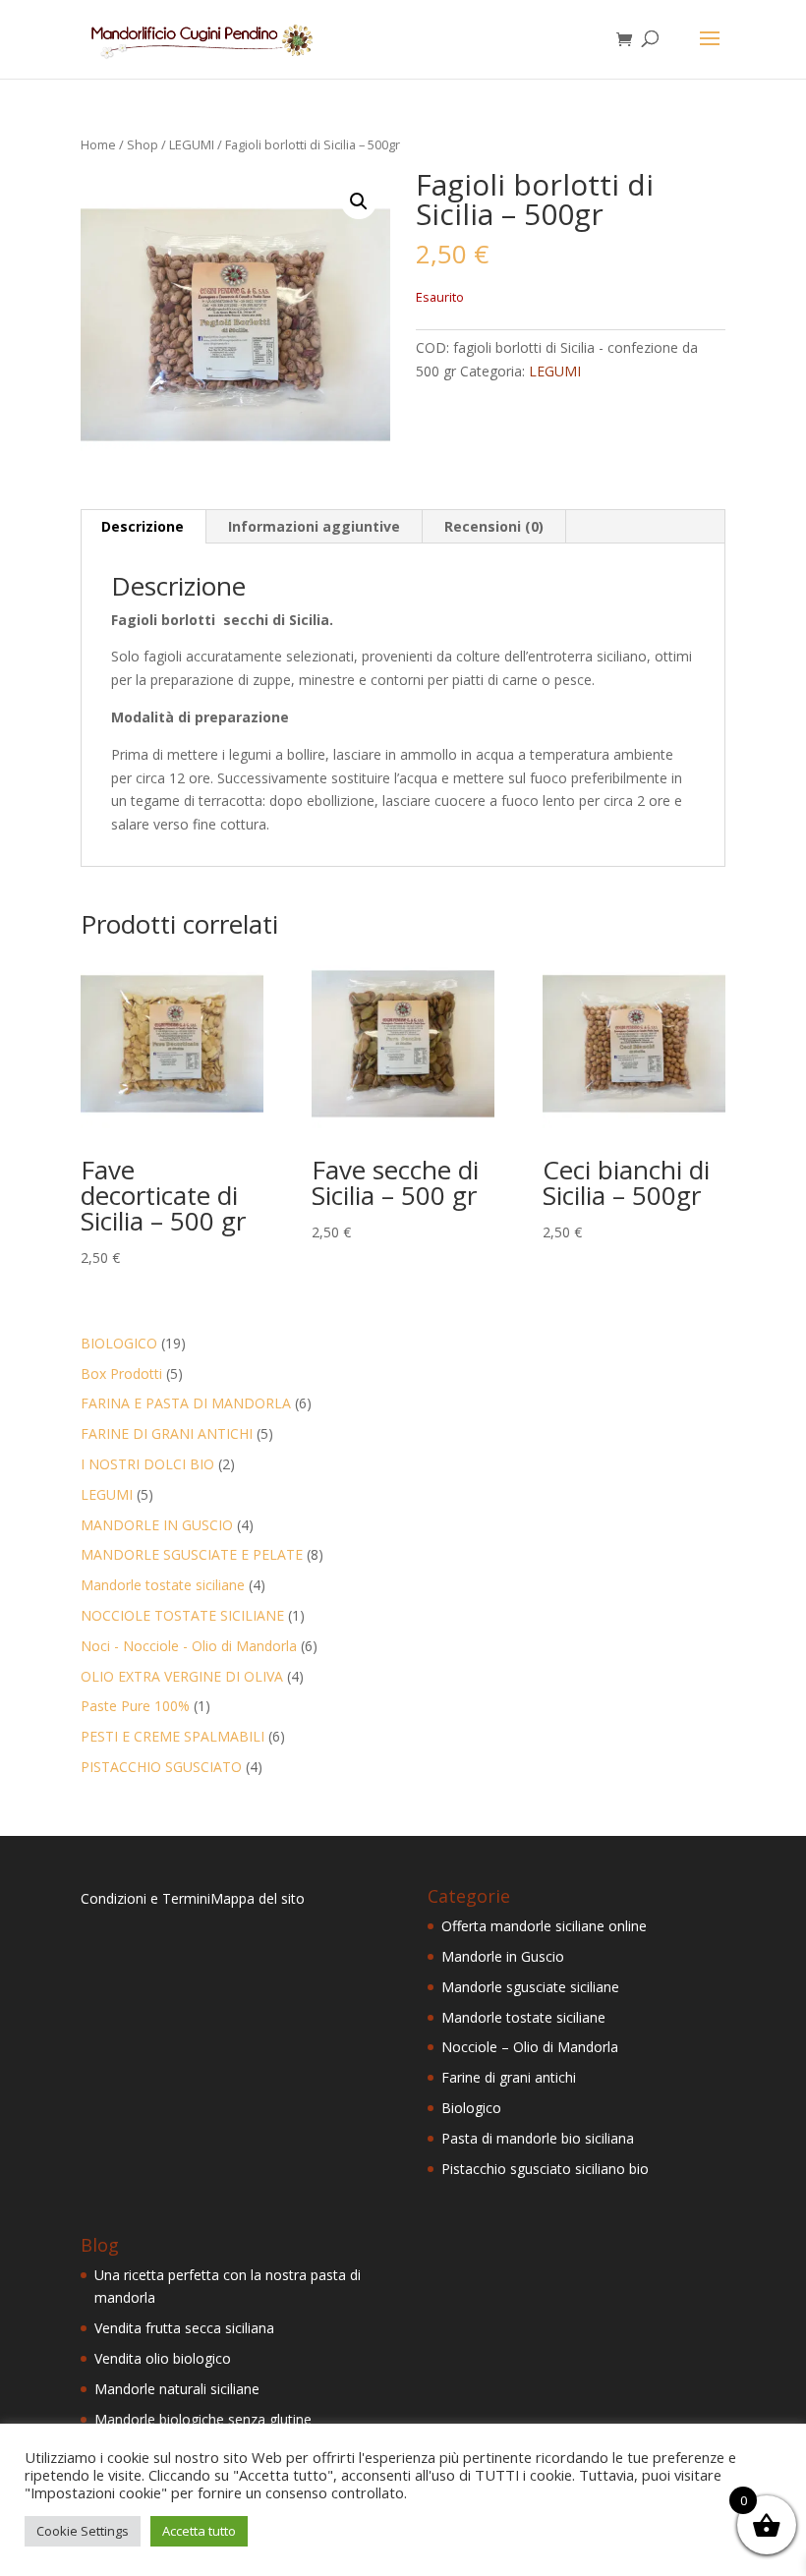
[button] (359, 201)
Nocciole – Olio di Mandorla (530, 2047)
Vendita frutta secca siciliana (184, 2328)
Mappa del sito (258, 1898)
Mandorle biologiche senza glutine (203, 2419)
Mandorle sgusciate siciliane (530, 1987)
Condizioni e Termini (145, 1898)
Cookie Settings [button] (83, 2531)
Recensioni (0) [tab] (494, 526)
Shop (143, 144)
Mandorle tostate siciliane (523, 2017)
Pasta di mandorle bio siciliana (538, 2138)
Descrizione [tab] (143, 526)
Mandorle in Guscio (503, 1956)
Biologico (471, 2108)
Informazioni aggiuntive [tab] (314, 526)
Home (98, 144)
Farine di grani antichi (509, 2077)
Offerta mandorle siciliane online (544, 1926)
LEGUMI (192, 144)
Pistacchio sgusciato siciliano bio (545, 2169)
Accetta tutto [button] (199, 2531)
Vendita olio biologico (163, 2358)
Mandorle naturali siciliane (177, 2389)
